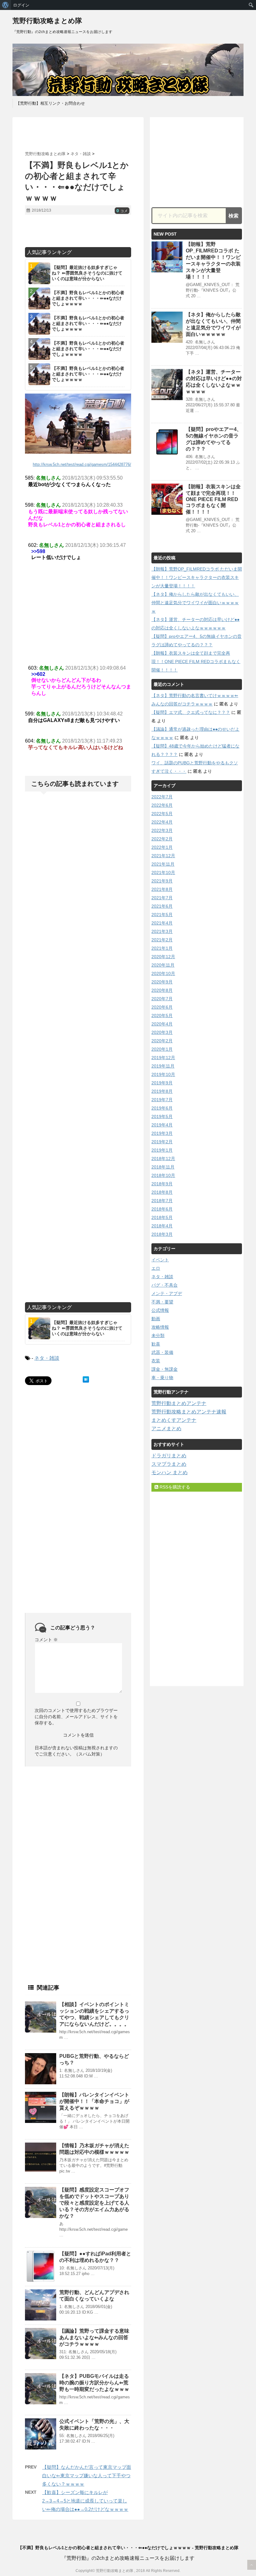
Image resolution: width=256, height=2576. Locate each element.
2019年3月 (162, 1133)
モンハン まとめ (170, 1472)
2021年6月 (162, 906)
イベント (160, 1260)
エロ (156, 1268)
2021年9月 (162, 881)
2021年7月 (162, 898)
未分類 (158, 1336)
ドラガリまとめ (169, 1456)
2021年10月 (163, 872)
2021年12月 (163, 856)
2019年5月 (162, 1116)
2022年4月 (162, 822)
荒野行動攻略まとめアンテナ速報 (189, 1412)
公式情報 (160, 1310)
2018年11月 (163, 1167)
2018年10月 (163, 1175)
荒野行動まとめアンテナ (179, 1403)
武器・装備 (162, 1352)
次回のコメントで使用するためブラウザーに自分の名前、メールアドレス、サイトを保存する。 (76, 1717)
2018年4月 (162, 1226)
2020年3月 (162, 1032)
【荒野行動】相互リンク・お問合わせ (50, 103)
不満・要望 (162, 1302)
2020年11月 (163, 965)
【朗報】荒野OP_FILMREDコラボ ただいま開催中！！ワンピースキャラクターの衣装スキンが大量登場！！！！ (197, 577)
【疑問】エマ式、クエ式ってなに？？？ (191, 712)
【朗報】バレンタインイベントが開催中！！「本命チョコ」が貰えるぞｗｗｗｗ (94, 2101)
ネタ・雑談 (47, 1358)
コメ (122, 211)
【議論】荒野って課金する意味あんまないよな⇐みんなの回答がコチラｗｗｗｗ (94, 2337)
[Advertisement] (98, 134)
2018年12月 (163, 1159)
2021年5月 (162, 915)
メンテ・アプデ (167, 1293)
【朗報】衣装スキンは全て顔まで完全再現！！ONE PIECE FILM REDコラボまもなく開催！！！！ (213, 499)
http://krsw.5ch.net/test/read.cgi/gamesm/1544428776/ (82, 464)
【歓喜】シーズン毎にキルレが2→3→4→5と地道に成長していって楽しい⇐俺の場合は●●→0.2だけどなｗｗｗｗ (85, 2501)
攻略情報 (160, 1327)
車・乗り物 (162, 1378)
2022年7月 (162, 797)
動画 (156, 1319)
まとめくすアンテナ (174, 1420)
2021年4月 (162, 923)
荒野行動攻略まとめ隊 (47, 21)
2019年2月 (162, 1142)
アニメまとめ (166, 1429)
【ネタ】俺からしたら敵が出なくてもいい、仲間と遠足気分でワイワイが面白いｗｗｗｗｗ (195, 603)
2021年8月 (162, 889)
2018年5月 (162, 1217)
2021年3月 (162, 931)
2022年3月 (162, 830)
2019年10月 (163, 1074)
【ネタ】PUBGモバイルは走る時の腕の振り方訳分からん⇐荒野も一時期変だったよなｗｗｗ (94, 2383)
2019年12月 (163, 1058)
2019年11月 (163, 1066)
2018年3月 (162, 1234)
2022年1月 (162, 847)
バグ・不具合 (165, 1285)
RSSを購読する (174, 1487)
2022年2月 (162, 839)
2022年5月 (162, 814)
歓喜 (156, 1344)
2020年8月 (162, 990)
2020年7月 (162, 999)
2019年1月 (162, 1150)
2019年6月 (162, 1108)
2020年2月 (162, 1041)
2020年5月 (162, 1016)
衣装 (156, 1361)
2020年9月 (162, 982)
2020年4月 (162, 1024)
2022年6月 (162, 805)
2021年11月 (163, 864)
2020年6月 (162, 1007)
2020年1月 (162, 1049)
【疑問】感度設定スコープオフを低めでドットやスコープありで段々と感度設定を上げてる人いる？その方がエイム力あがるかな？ (94, 2203)
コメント (46, 1640)
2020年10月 (163, 973)
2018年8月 (162, 1192)
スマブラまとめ (169, 1464)
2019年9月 (162, 1083)
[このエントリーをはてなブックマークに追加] (86, 1379)
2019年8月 (162, 1091)
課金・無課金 (165, 1369)
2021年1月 (162, 948)
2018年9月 (162, 1184)
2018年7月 (162, 1201)
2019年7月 (162, 1100)
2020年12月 (163, 957)
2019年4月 (162, 1125)
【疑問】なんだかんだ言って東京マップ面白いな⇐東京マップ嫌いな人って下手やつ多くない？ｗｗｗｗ (87, 2476)
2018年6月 (162, 1209)
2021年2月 (162, 940)
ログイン (21, 5)
